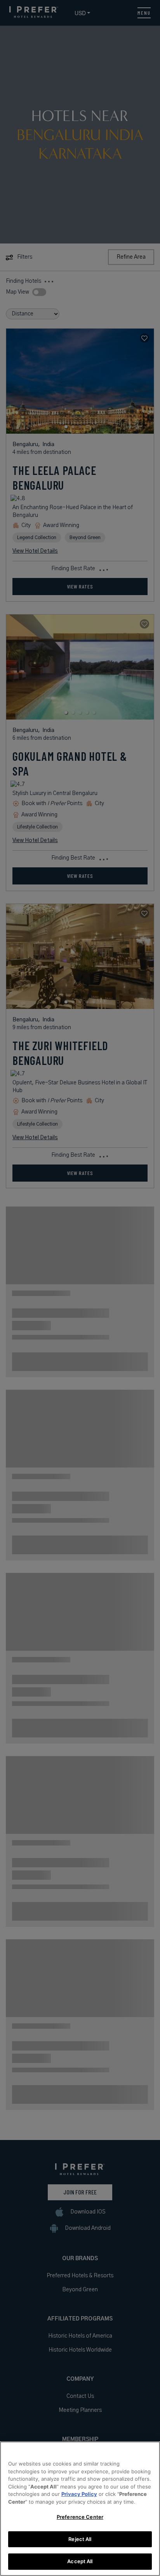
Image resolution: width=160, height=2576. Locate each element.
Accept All (80, 2561)
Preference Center (80, 2517)
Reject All (80, 2539)
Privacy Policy (79, 2494)
